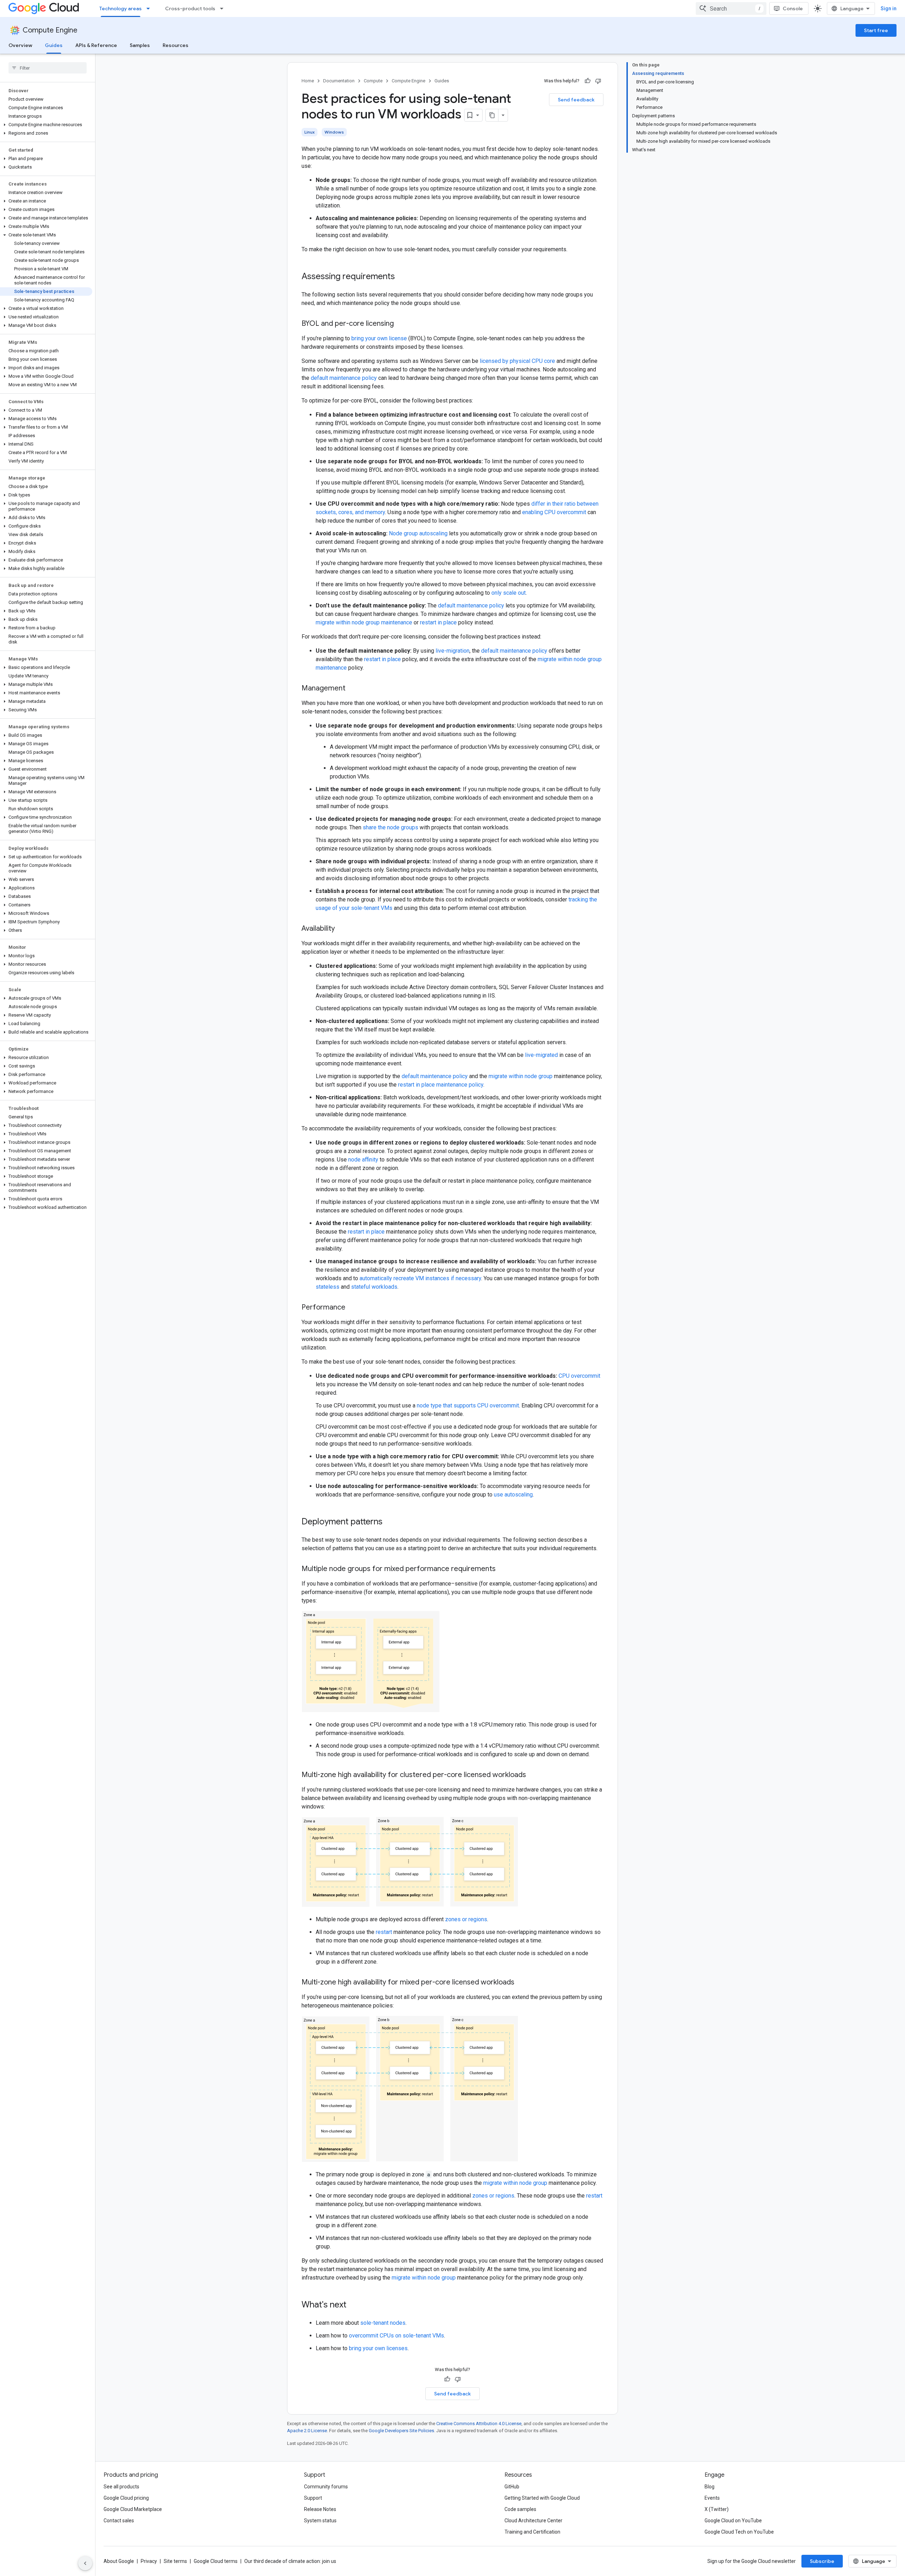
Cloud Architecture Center (533, 2521)
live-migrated (541, 1055)
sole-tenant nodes (383, 2323)
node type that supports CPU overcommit (468, 1405)
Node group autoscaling (418, 533)
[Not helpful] (598, 81)
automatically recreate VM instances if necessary (420, 1278)
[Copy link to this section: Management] (352, 689)
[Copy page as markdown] (492, 115)
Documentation (339, 81)
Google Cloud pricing (126, 2498)
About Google (119, 2561)
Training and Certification (532, 2532)
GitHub (512, 2487)
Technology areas (121, 8)
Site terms (175, 2561)
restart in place (438, 622)
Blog (710, 2487)
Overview (20, 45)
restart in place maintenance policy (441, 1085)
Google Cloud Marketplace (133, 2509)
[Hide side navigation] (85, 2563)
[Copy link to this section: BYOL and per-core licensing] (401, 324)
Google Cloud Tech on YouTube (739, 2532)
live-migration (452, 651)
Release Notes (320, 2509)
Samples (140, 45)
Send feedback (576, 100)
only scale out (509, 593)
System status (320, 2521)
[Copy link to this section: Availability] (342, 929)
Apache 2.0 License (307, 2431)
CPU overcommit (579, 1376)
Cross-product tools (190, 8)
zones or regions (466, 1919)
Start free (876, 30)
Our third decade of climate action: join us (290, 2561)
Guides (54, 45)
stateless (328, 1287)
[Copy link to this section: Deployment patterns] (390, 1522)
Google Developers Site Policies (401, 2431)
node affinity (363, 1160)
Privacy (149, 2561)
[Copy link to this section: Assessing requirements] (402, 277)
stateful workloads (374, 1287)
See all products (121, 2487)
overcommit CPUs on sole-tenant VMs (396, 2336)
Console (793, 8)
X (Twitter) (717, 2509)
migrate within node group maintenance (364, 622)
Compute (373, 81)
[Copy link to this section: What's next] (354, 2305)
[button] (46, 125)
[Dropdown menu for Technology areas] (150, 8)
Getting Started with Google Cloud (542, 2498)
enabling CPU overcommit (554, 512)
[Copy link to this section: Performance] (352, 1308)
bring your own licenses (378, 2348)
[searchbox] (48, 68)
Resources (176, 45)
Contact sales (119, 2521)
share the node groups (390, 827)
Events (712, 2498)
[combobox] (731, 8)
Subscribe (822, 2561)
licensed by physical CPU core (517, 361)
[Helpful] (588, 81)
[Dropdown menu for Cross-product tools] (224, 8)
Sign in (889, 8)
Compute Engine (50, 30)
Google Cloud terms (216, 2561)
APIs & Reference (96, 45)
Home (308, 81)
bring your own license (379, 338)
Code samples (520, 2509)
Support (313, 2498)
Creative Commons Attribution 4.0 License (479, 2424)
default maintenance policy (344, 378)
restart (384, 1932)
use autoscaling (513, 1495)
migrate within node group (521, 1076)
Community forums (326, 2487)
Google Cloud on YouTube (733, 2521)
